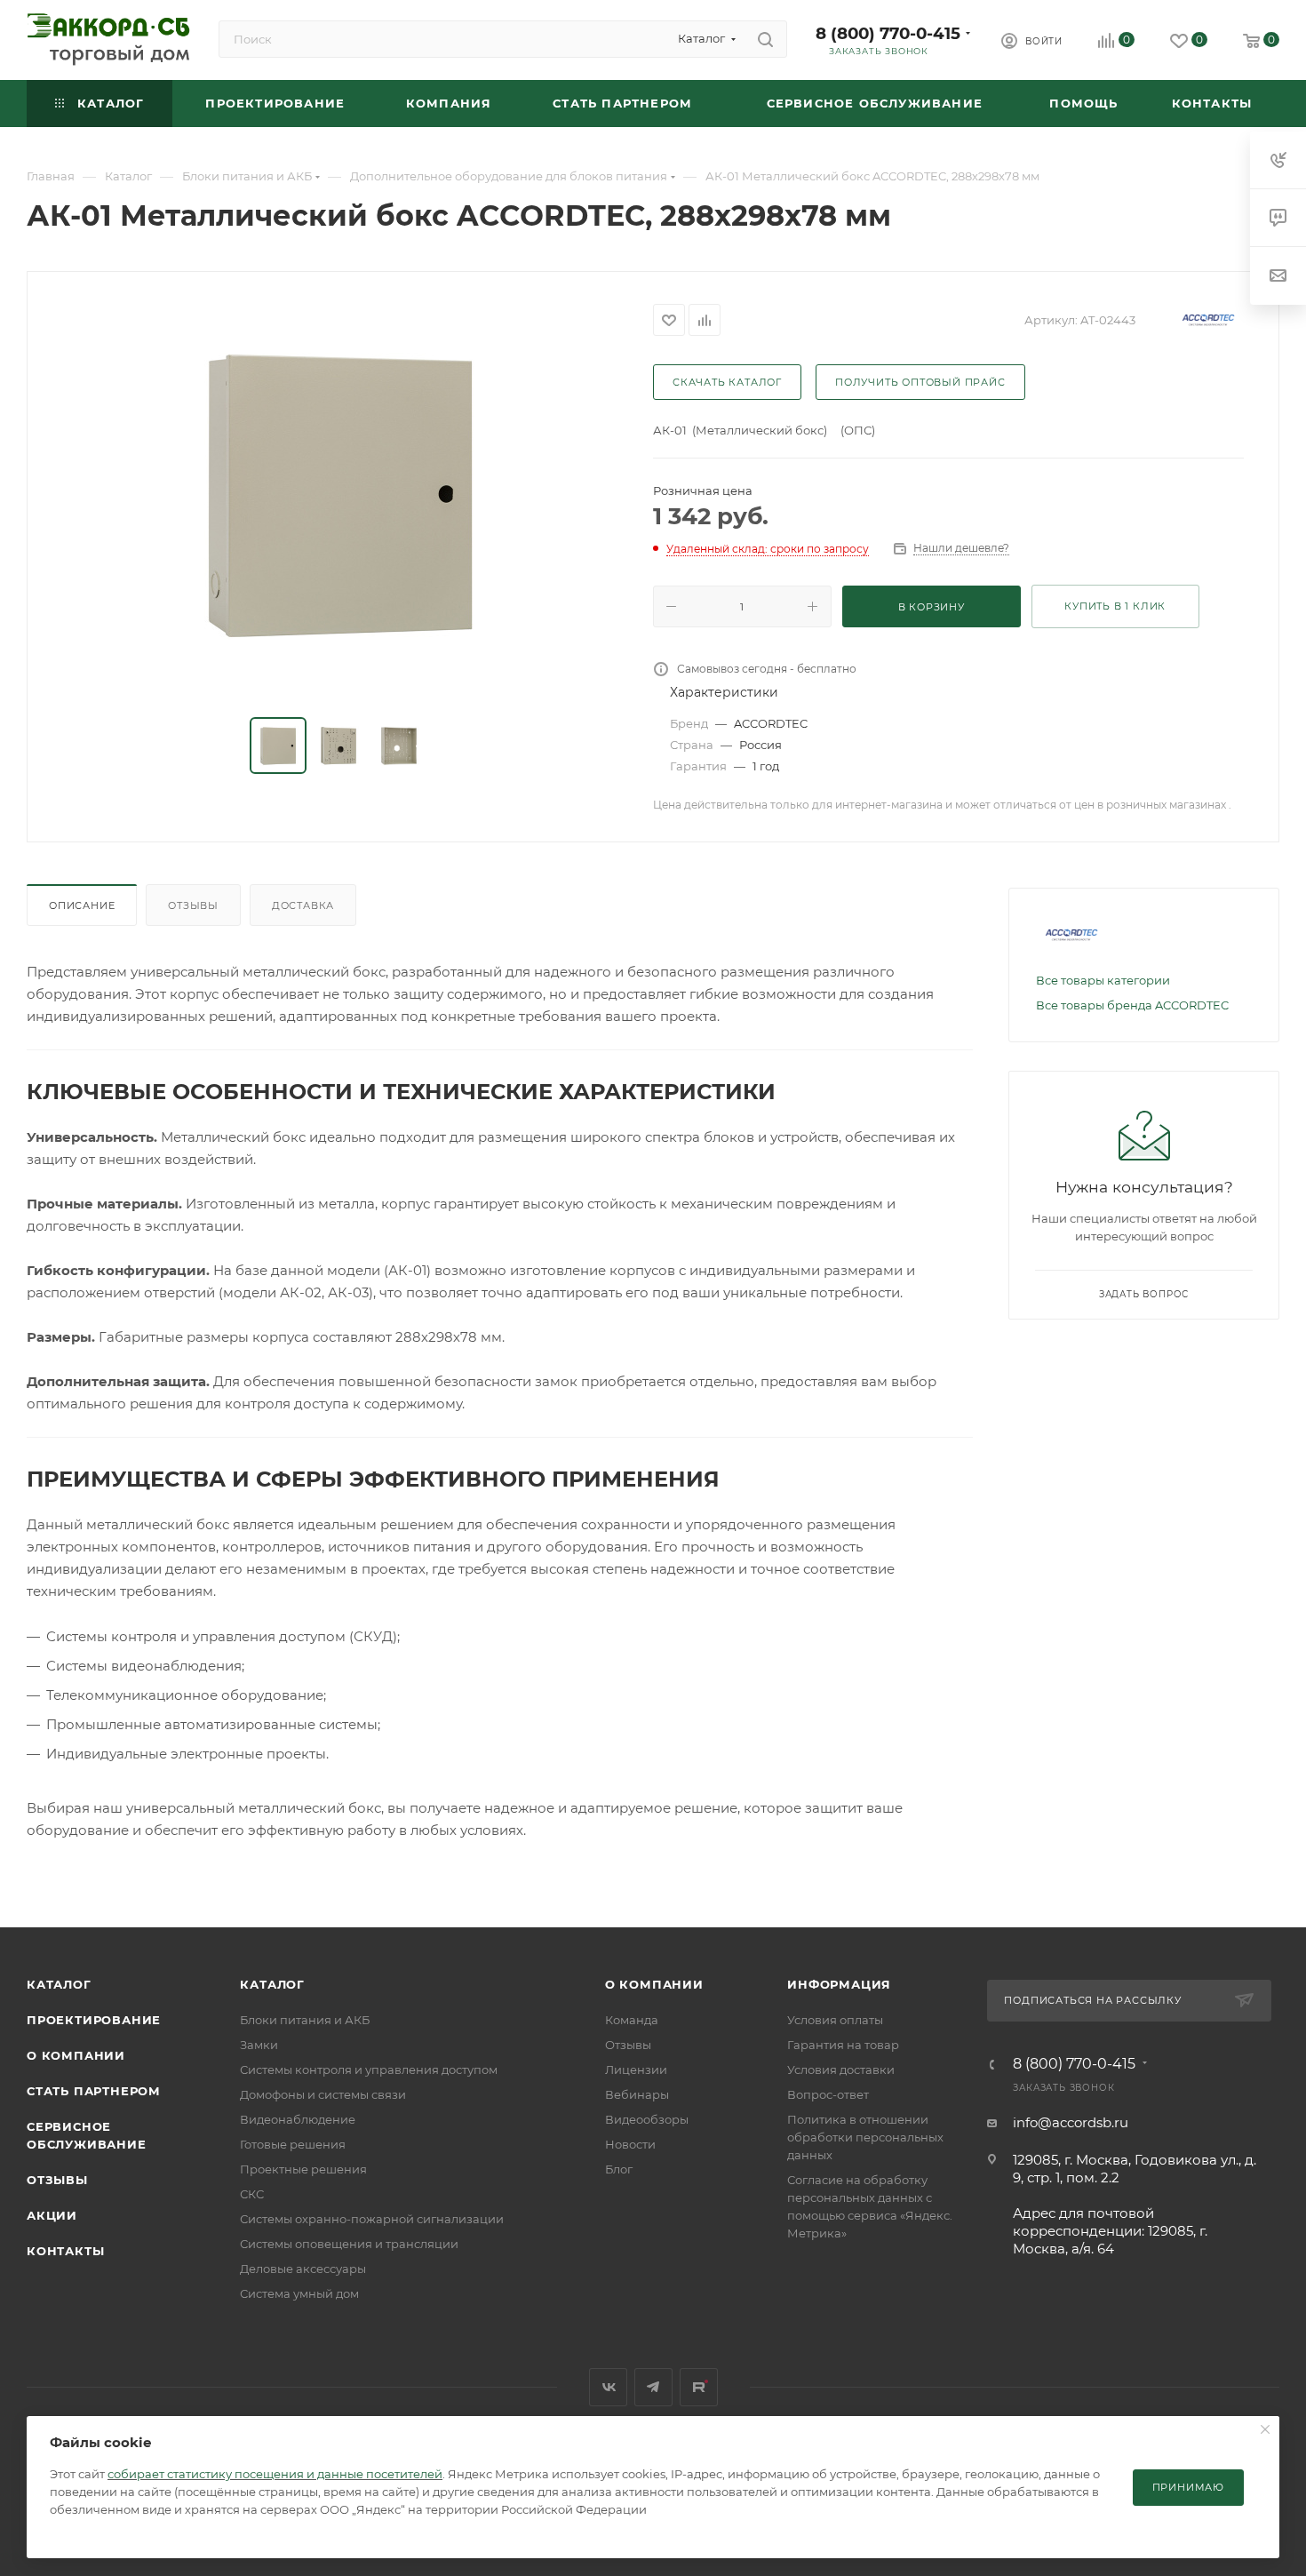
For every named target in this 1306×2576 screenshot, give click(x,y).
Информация (839, 1984)
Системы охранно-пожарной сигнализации (372, 2219)
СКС (252, 2194)
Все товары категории (1103, 980)
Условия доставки (841, 2070)
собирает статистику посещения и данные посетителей (275, 2474)
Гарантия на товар (843, 2045)
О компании (76, 2055)
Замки (259, 2045)
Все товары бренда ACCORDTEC (1132, 1005)
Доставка (303, 905)
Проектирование (94, 2020)
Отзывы (193, 905)
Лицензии (636, 2070)
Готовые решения (293, 2144)
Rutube (699, 2387)
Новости (630, 2144)
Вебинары (637, 2094)
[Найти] (765, 39)
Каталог (59, 1984)
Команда (632, 2020)
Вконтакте (608, 2387)
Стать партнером (94, 2091)
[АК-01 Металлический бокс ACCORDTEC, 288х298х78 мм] (340, 496)
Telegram (653, 2387)
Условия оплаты (835, 2020)
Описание (82, 905)
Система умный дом (299, 2293)
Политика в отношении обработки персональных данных (865, 2137)
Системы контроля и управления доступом (369, 2070)
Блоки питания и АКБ (305, 2020)
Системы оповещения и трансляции (349, 2244)
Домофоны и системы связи (323, 2094)
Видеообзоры (647, 2119)
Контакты (65, 2251)
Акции (52, 2215)
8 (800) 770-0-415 (888, 33)
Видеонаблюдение (298, 2119)
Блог (619, 2169)
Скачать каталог (727, 382)
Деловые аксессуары (303, 2269)
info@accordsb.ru (1071, 2122)
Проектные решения (303, 2169)
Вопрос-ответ (828, 2094)
